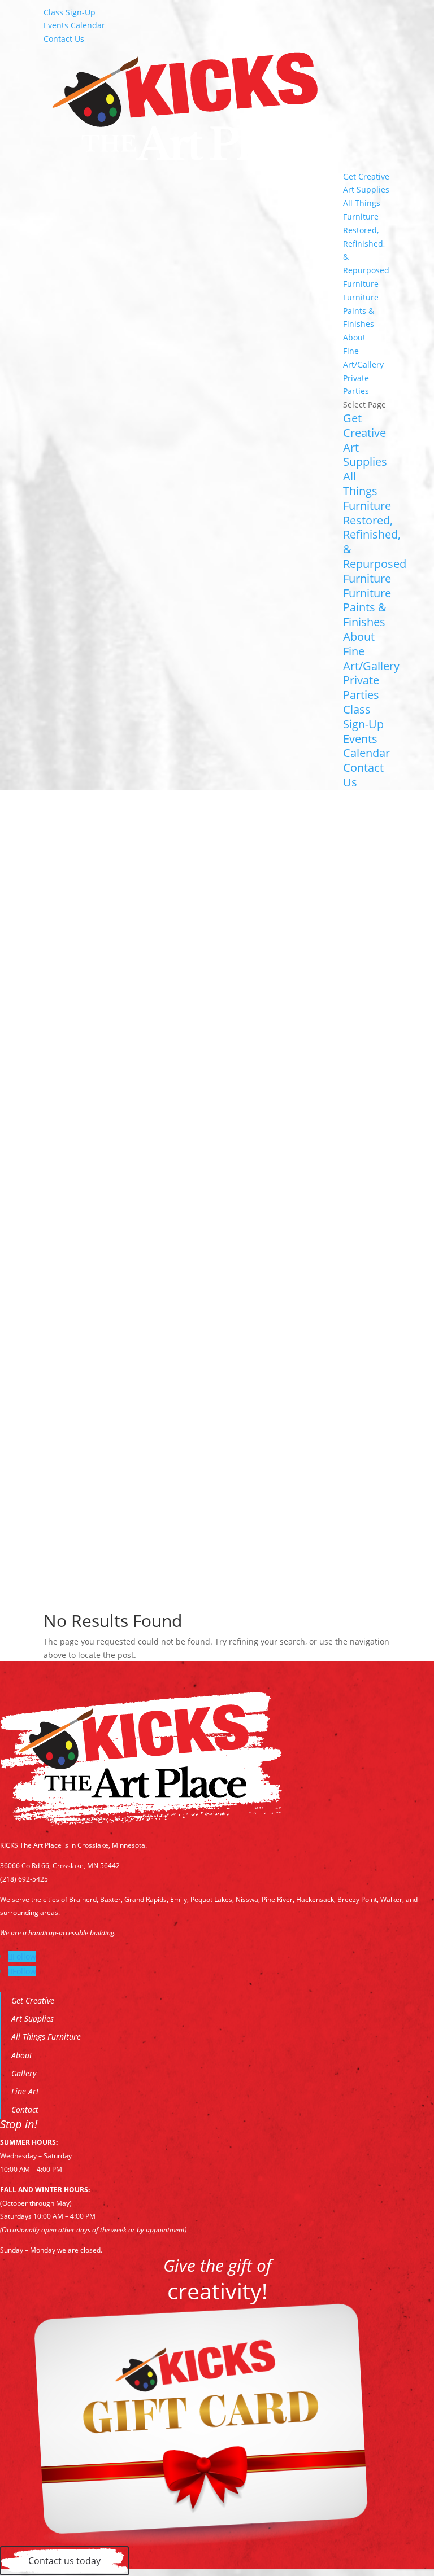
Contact (25, 2109)
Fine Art (25, 2091)
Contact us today (64, 2561)
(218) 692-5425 (24, 1879)
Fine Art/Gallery (371, 659)
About (354, 337)
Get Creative (366, 176)
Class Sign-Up (70, 12)
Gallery (24, 2073)
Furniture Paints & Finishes (361, 311)
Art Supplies (366, 189)
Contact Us (64, 39)
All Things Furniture (367, 491)
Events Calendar (74, 25)
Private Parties (361, 687)
